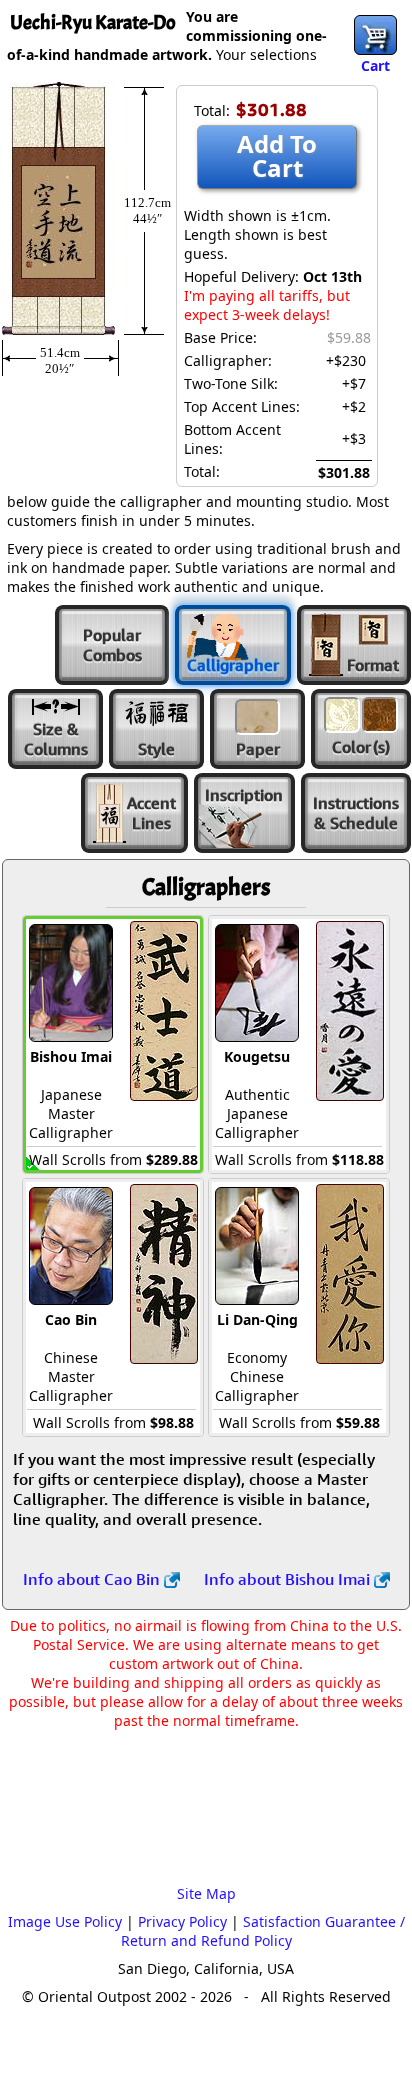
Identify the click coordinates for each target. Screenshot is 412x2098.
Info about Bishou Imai (289, 1579)
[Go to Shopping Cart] (375, 35)
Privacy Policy (182, 1921)
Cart (375, 65)
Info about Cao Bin (93, 1579)
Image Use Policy (65, 1921)
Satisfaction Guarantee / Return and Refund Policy (263, 1931)
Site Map (206, 1893)
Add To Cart (277, 155)
